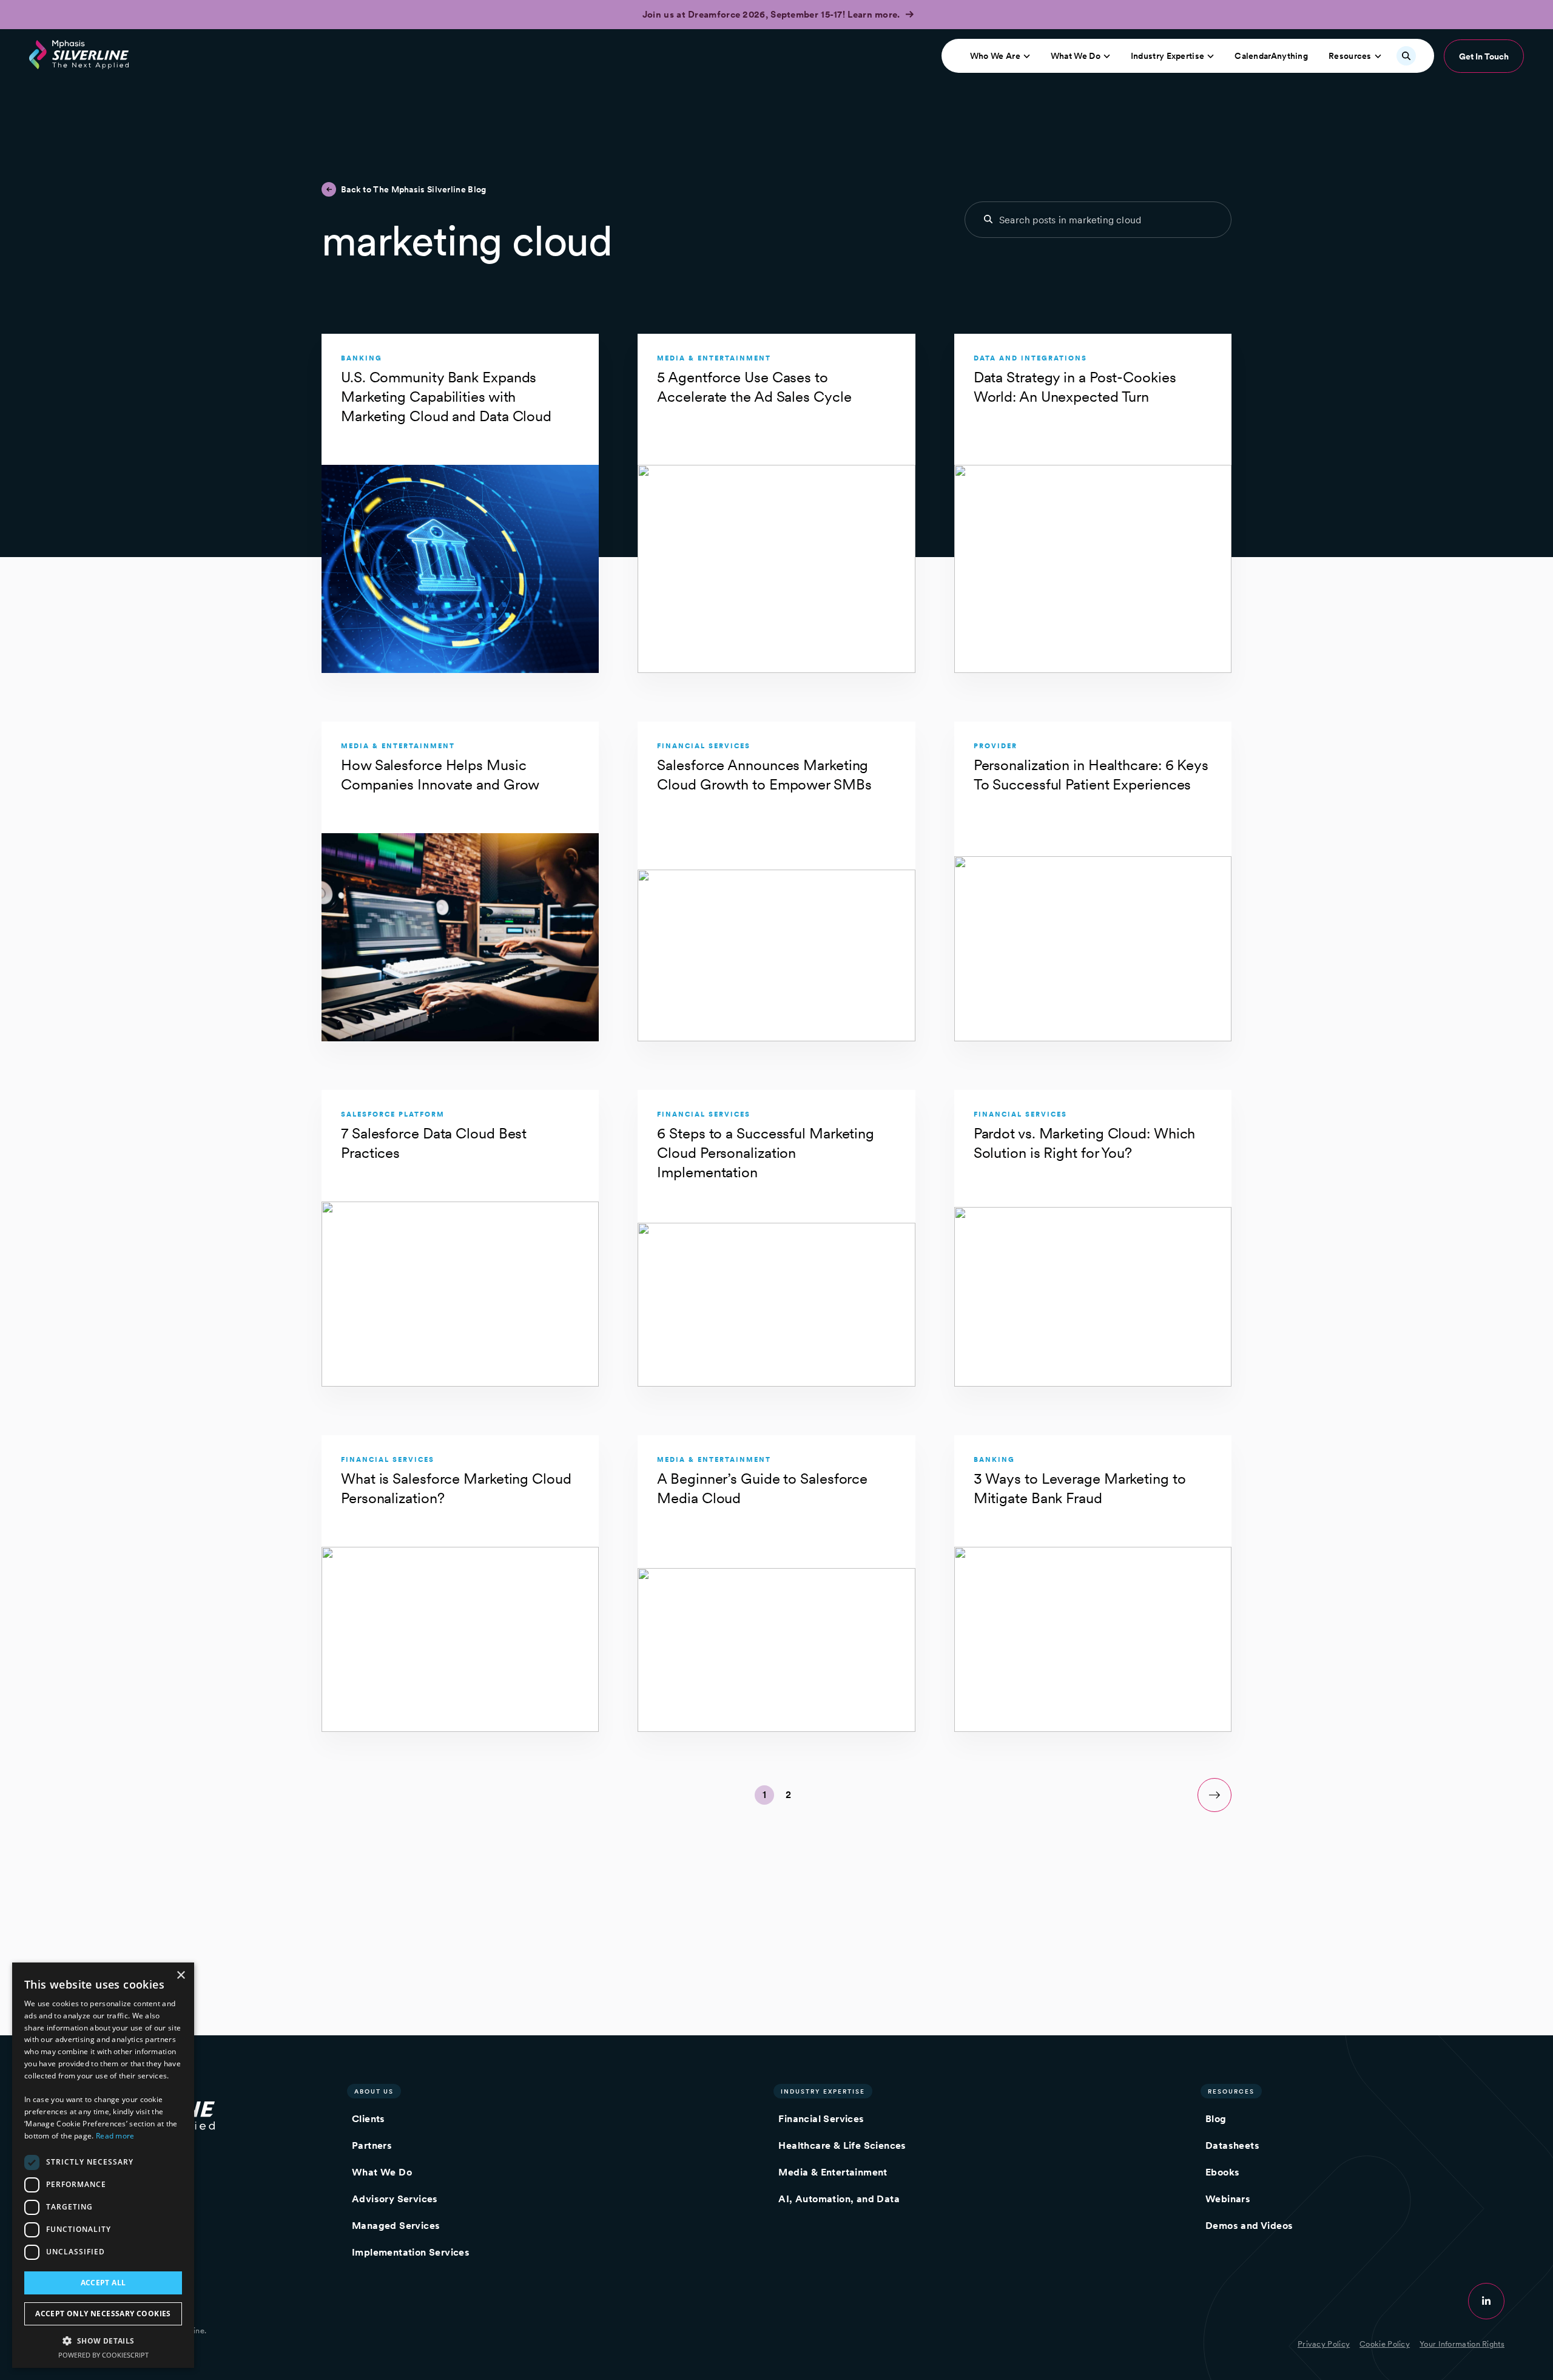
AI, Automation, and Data (839, 2199)
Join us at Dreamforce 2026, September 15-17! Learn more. (773, 15)
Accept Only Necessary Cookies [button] (103, 2314)
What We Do (1076, 56)
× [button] (180, 1976)
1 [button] (764, 1795)
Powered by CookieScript (103, 2355)
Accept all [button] (103, 2283)
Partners (372, 2145)
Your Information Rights (1462, 2344)
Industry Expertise (1167, 56)
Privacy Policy (1324, 2344)
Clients (369, 2119)
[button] (103, 2340)
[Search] (1406, 56)
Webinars (1228, 2199)
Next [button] (1214, 1795)
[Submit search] (988, 219)
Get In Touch (1484, 56)
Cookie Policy (1385, 2344)
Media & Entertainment (833, 2172)
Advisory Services (395, 2199)
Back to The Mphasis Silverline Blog (414, 189)
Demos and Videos (1249, 2226)
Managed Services (396, 2226)
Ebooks (1222, 2172)
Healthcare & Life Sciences (842, 2145)
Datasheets (1232, 2145)
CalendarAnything (1271, 56)
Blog (1216, 2119)
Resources (1350, 56)
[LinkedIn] (1486, 2301)
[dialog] (103, 2165)
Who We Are (995, 56)
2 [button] (788, 1795)
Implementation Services (411, 2252)
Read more (115, 2136)
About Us (374, 2091)
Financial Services (821, 2119)
